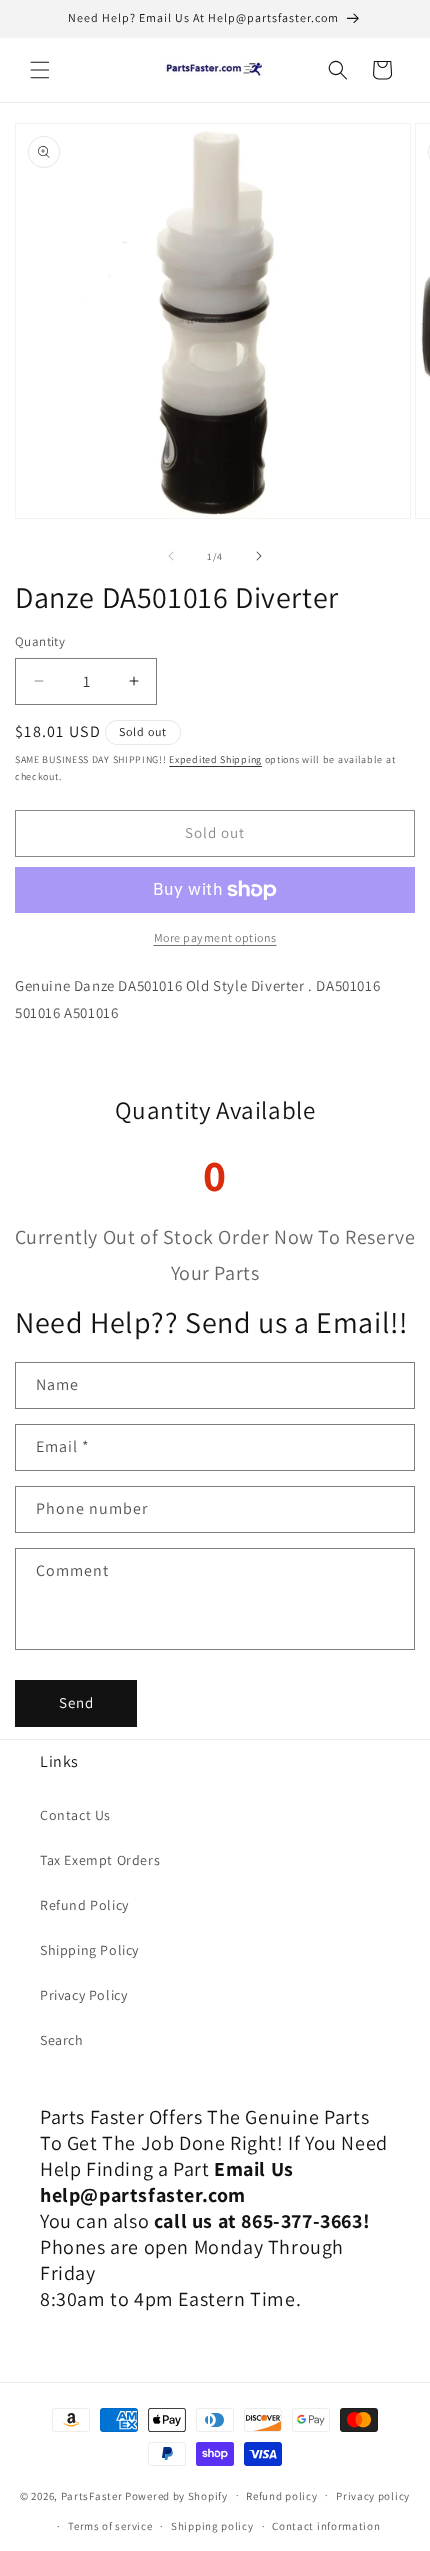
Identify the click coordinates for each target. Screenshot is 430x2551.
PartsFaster (92, 2495)
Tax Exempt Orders (100, 1860)
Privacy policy (373, 2496)
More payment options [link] (215, 937)
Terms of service (110, 2526)
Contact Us (75, 1815)
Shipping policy (212, 2526)
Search (62, 2040)
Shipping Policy (89, 1950)
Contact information (326, 2526)
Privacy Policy (83, 1995)
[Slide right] (259, 556)
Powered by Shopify (176, 2495)
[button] (40, 70)
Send (76, 1702)
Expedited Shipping (215, 759)
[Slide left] (171, 556)
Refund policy (281, 2496)
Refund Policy (84, 1905)
